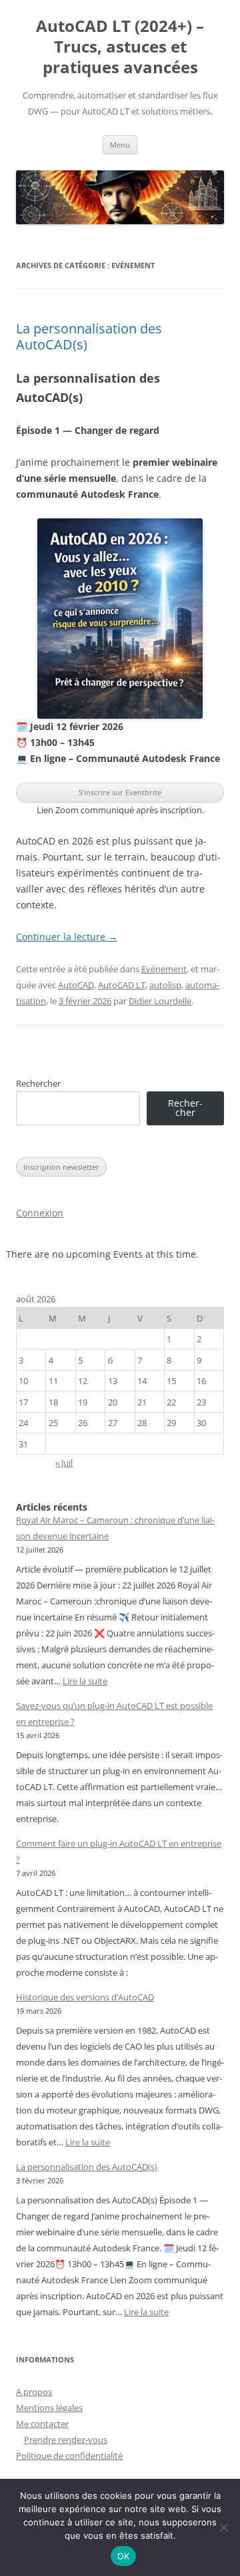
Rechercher (38, 1083)
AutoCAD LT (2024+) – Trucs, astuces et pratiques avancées (120, 47)
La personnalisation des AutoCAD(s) (89, 336)
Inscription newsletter (61, 1167)
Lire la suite (85, 1681)
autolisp (165, 985)
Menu (120, 145)
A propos (34, 2392)
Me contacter (42, 2424)
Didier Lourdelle (160, 1001)
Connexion (40, 1213)
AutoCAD (76, 985)
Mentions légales (49, 2408)
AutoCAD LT (122, 985)
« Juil (64, 1463)
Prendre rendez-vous (66, 2440)
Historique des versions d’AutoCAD (85, 1997)
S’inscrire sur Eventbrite (120, 792)
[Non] (223, 2527)
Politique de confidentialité (69, 2456)
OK (124, 2556)
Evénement (164, 969)
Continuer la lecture (67, 937)
